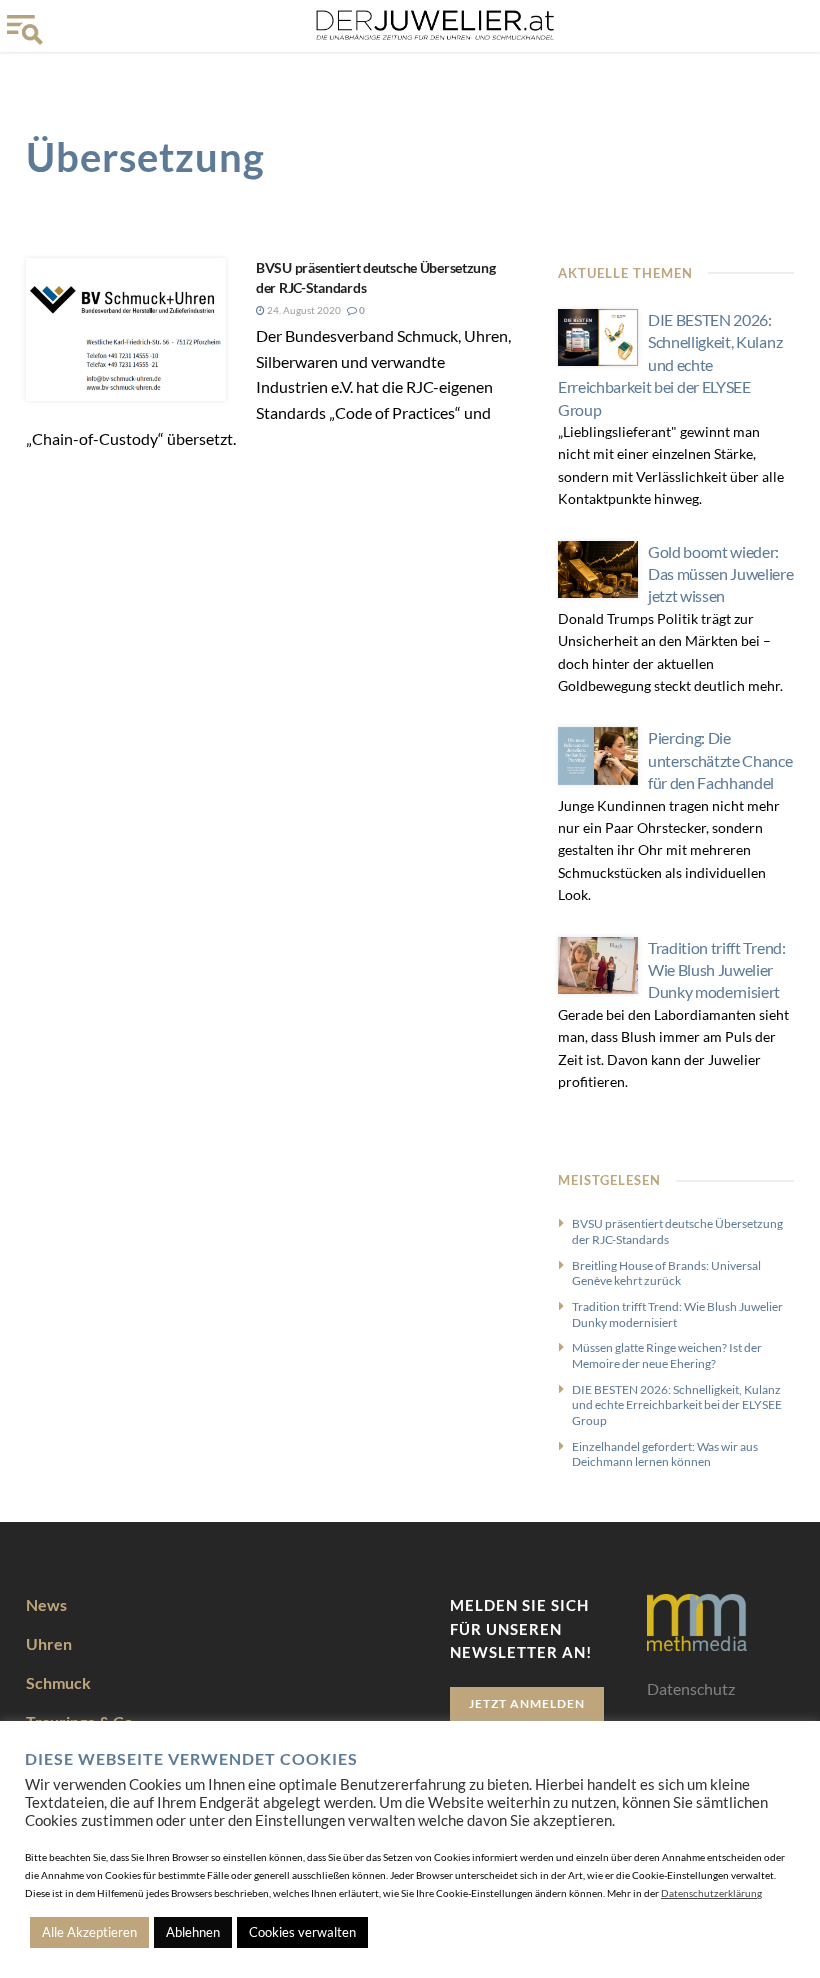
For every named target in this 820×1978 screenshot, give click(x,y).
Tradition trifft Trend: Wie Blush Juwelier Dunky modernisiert (717, 970)
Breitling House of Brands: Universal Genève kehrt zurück (666, 1273)
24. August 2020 (303, 310)
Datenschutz (691, 1688)
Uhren (49, 1643)
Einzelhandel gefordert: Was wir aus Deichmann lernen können (665, 1454)
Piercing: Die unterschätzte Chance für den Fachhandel (720, 760)
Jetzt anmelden (527, 1703)
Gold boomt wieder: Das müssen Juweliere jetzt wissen (721, 574)
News (46, 1604)
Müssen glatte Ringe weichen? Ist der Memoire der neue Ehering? (667, 1355)
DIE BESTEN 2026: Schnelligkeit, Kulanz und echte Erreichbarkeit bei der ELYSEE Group (670, 364)
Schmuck (58, 1682)
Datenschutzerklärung (711, 1893)
